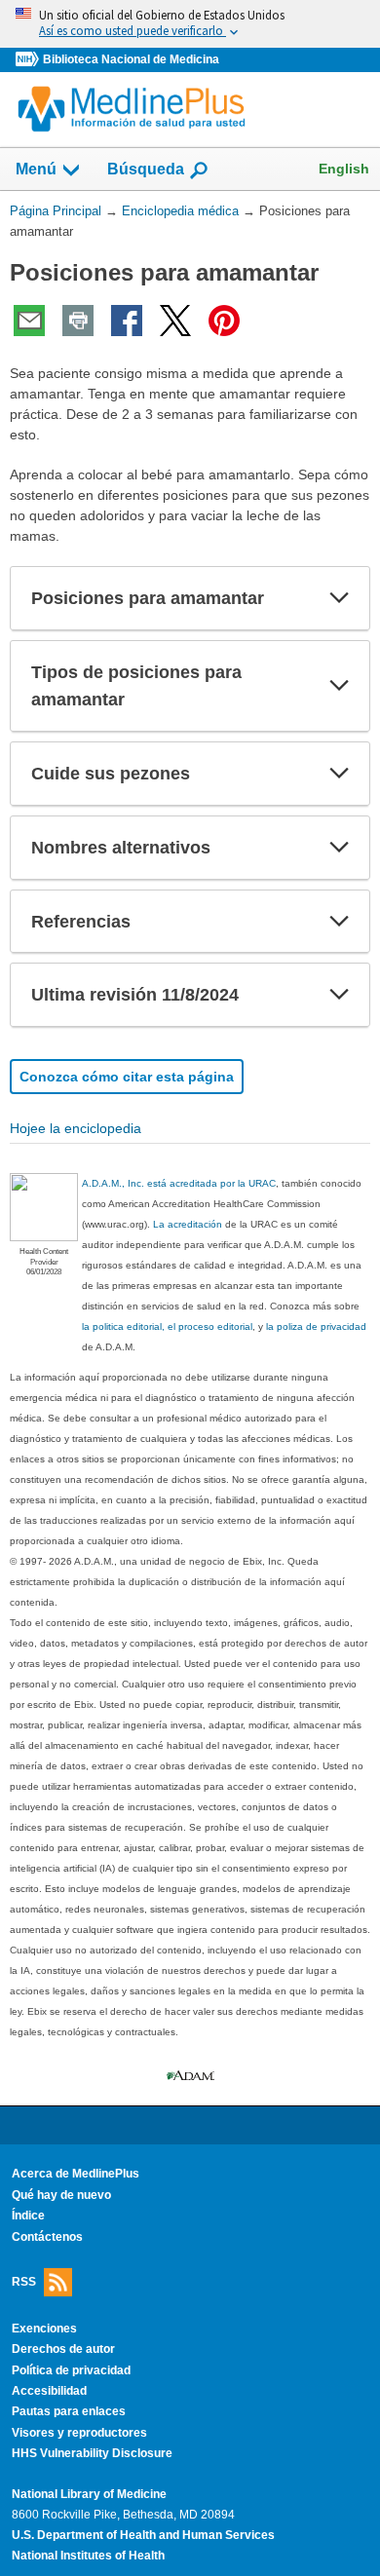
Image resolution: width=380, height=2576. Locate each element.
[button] (339, 598)
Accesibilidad (49, 2391)
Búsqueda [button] (146, 169)
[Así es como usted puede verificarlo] (190, 24)
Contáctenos (47, 2237)
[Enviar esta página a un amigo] (29, 321)
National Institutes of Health (88, 2556)
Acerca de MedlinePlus (76, 2174)
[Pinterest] (224, 321)
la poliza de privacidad (316, 1326)
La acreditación (188, 1224)
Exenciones (44, 2329)
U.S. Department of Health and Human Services (143, 2535)
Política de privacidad (71, 2370)
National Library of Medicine (89, 2494)
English (344, 169)
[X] (175, 321)
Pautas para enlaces (69, 2411)
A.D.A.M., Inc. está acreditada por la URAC (179, 1183)
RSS (24, 2282)
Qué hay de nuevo (61, 2195)
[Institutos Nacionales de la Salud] (29, 60)
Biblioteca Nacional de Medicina (131, 59)
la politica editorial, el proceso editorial (167, 1326)
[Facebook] (127, 321)
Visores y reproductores (79, 2433)
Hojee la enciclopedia (76, 1128)
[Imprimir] (78, 321)
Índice (28, 2216)
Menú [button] (36, 169)
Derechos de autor (63, 2349)
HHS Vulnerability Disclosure (92, 2453)
